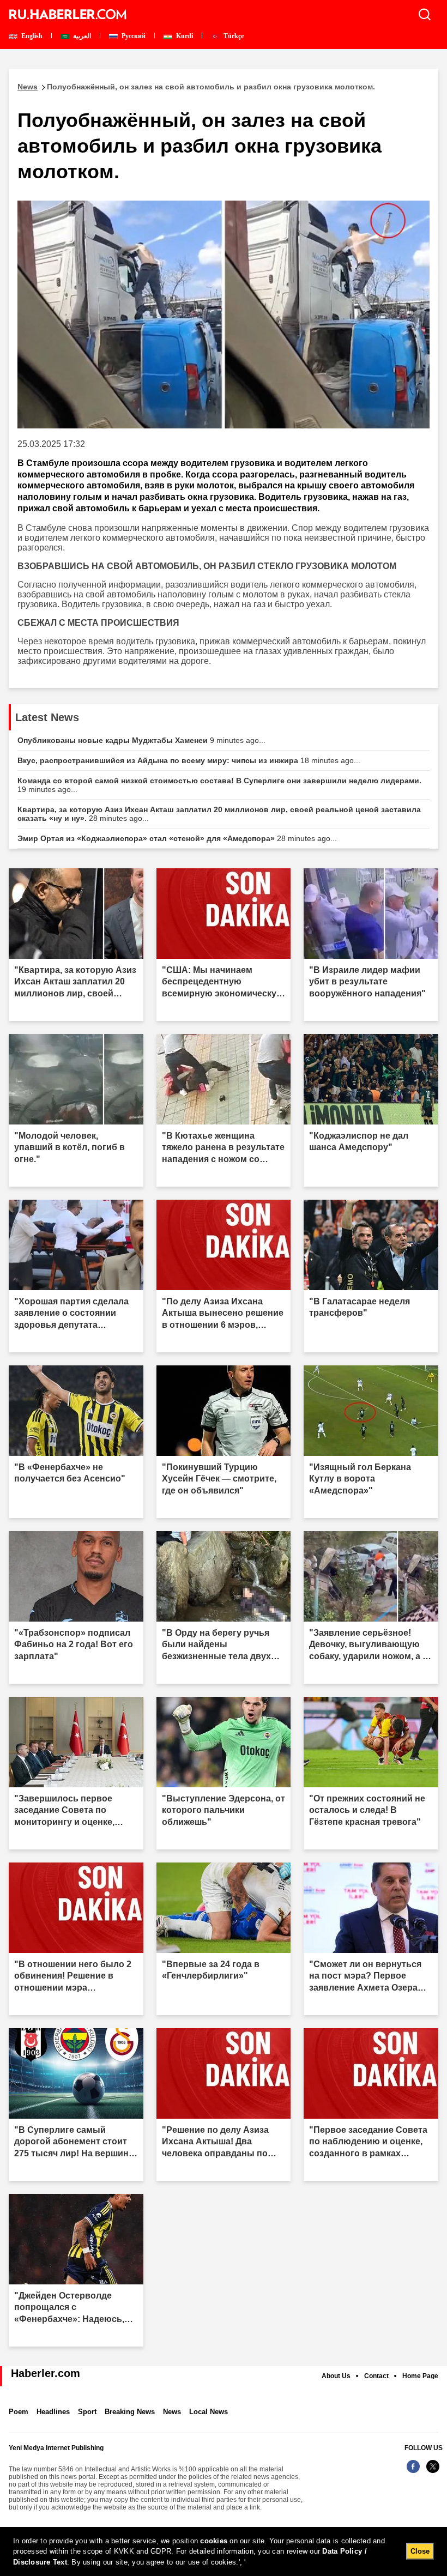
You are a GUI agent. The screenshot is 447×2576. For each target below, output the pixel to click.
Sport (87, 2412)
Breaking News (130, 2412)
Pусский (133, 36)
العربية (81, 36)
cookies (214, 2541)
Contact (376, 2376)
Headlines (53, 2412)
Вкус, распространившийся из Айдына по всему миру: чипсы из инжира (189, 760)
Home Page (420, 2376)
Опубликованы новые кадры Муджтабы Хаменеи (141, 740)
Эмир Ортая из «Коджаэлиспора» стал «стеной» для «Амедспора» (177, 838)
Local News (209, 2412)
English (31, 36)
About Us (336, 2376)
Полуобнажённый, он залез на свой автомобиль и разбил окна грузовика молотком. (196, 87)
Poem (19, 2412)
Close (420, 2551)
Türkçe (233, 36)
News (172, 2412)
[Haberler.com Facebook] (413, 2472)
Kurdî (184, 36)
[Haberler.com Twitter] (433, 2472)
